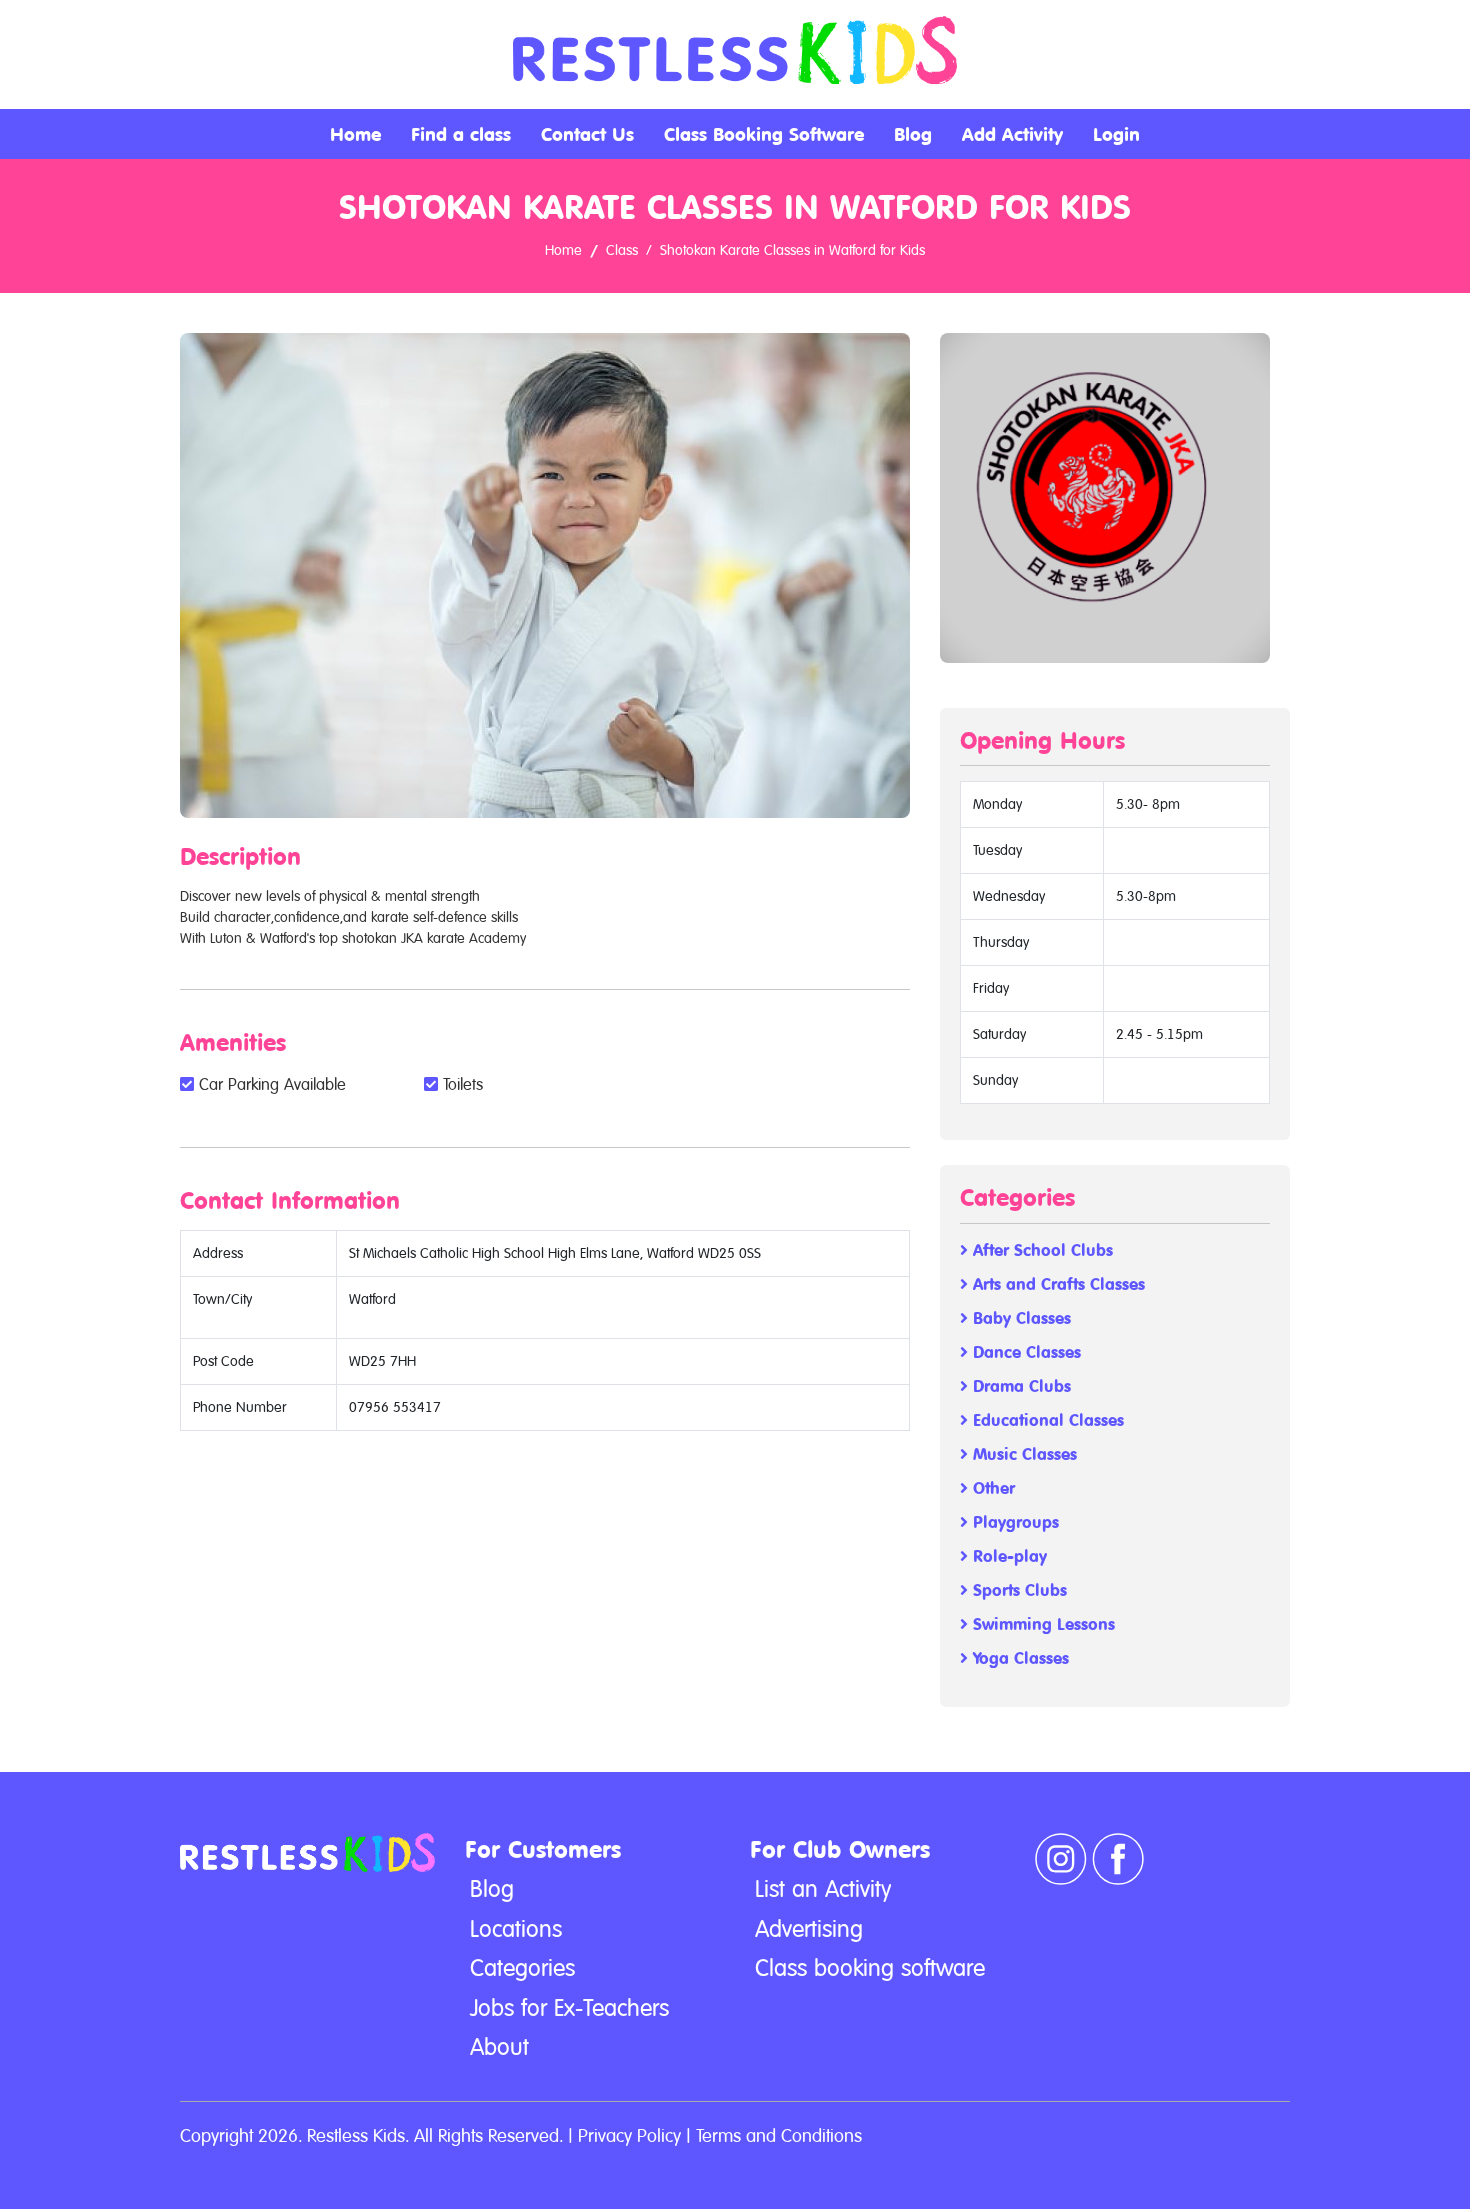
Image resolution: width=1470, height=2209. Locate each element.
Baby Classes (1019, 1318)
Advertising (809, 1929)
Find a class (461, 134)
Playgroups (1013, 1522)
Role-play (1007, 1556)
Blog (913, 134)
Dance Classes (1024, 1352)
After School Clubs (1040, 1250)
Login (1116, 134)
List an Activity (823, 1889)
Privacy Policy (629, 2135)
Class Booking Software (764, 134)
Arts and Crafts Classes (1056, 1284)
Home (355, 134)
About (499, 2047)
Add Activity (1012, 134)
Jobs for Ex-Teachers (569, 2008)
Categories (522, 1968)
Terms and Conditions (779, 2135)
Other (991, 1488)
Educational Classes (1046, 1420)
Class (622, 250)
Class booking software (870, 1968)
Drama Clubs (1019, 1386)
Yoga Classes (1018, 1658)
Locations (516, 1929)
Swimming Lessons (1041, 1624)
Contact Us (587, 134)
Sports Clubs (1017, 1590)
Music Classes (1022, 1454)
